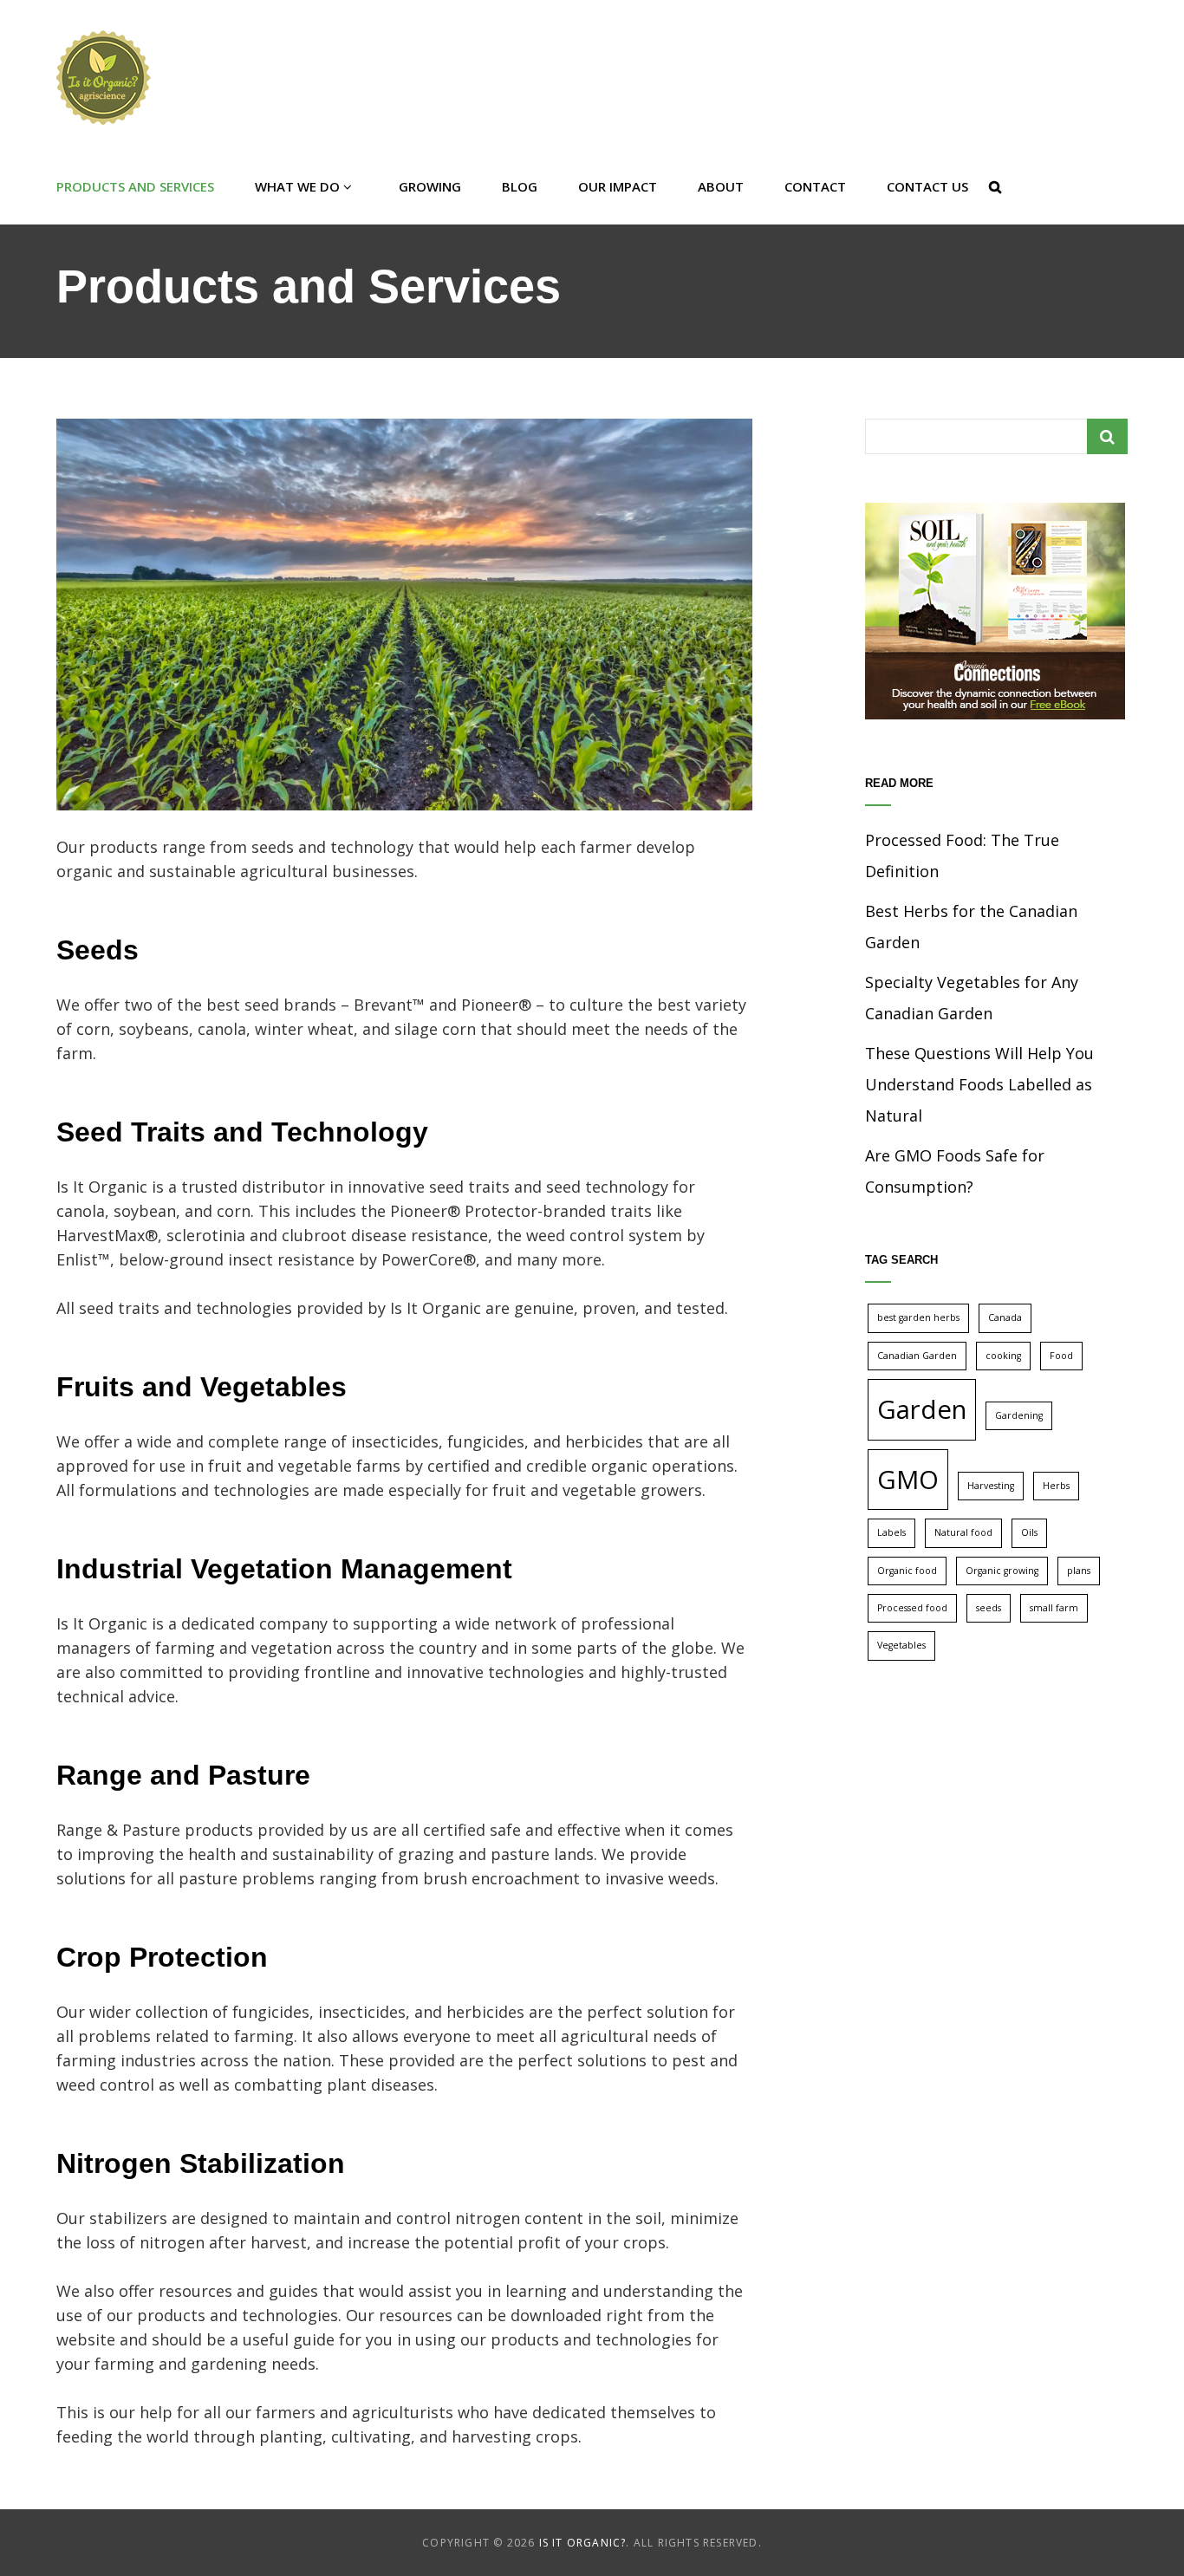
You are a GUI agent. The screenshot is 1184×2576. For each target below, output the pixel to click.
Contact (815, 186)
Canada (1005, 1317)
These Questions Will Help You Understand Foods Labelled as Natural (979, 1084)
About (721, 186)
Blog (520, 186)
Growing (430, 186)
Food (1061, 1356)
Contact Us (927, 186)
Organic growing (1002, 1571)
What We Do (297, 186)
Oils (1029, 1532)
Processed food (912, 1608)
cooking (1003, 1356)
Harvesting (991, 1486)
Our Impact (618, 186)
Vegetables (901, 1645)
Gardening (1019, 1415)
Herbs (1056, 1486)
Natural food (963, 1532)
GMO (908, 1480)
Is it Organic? (583, 2543)
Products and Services (135, 186)
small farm (1054, 1608)
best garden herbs (918, 1317)
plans (1079, 1571)
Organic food (907, 1571)
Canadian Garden (917, 1356)
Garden (922, 1409)
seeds (989, 1608)
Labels (891, 1532)
